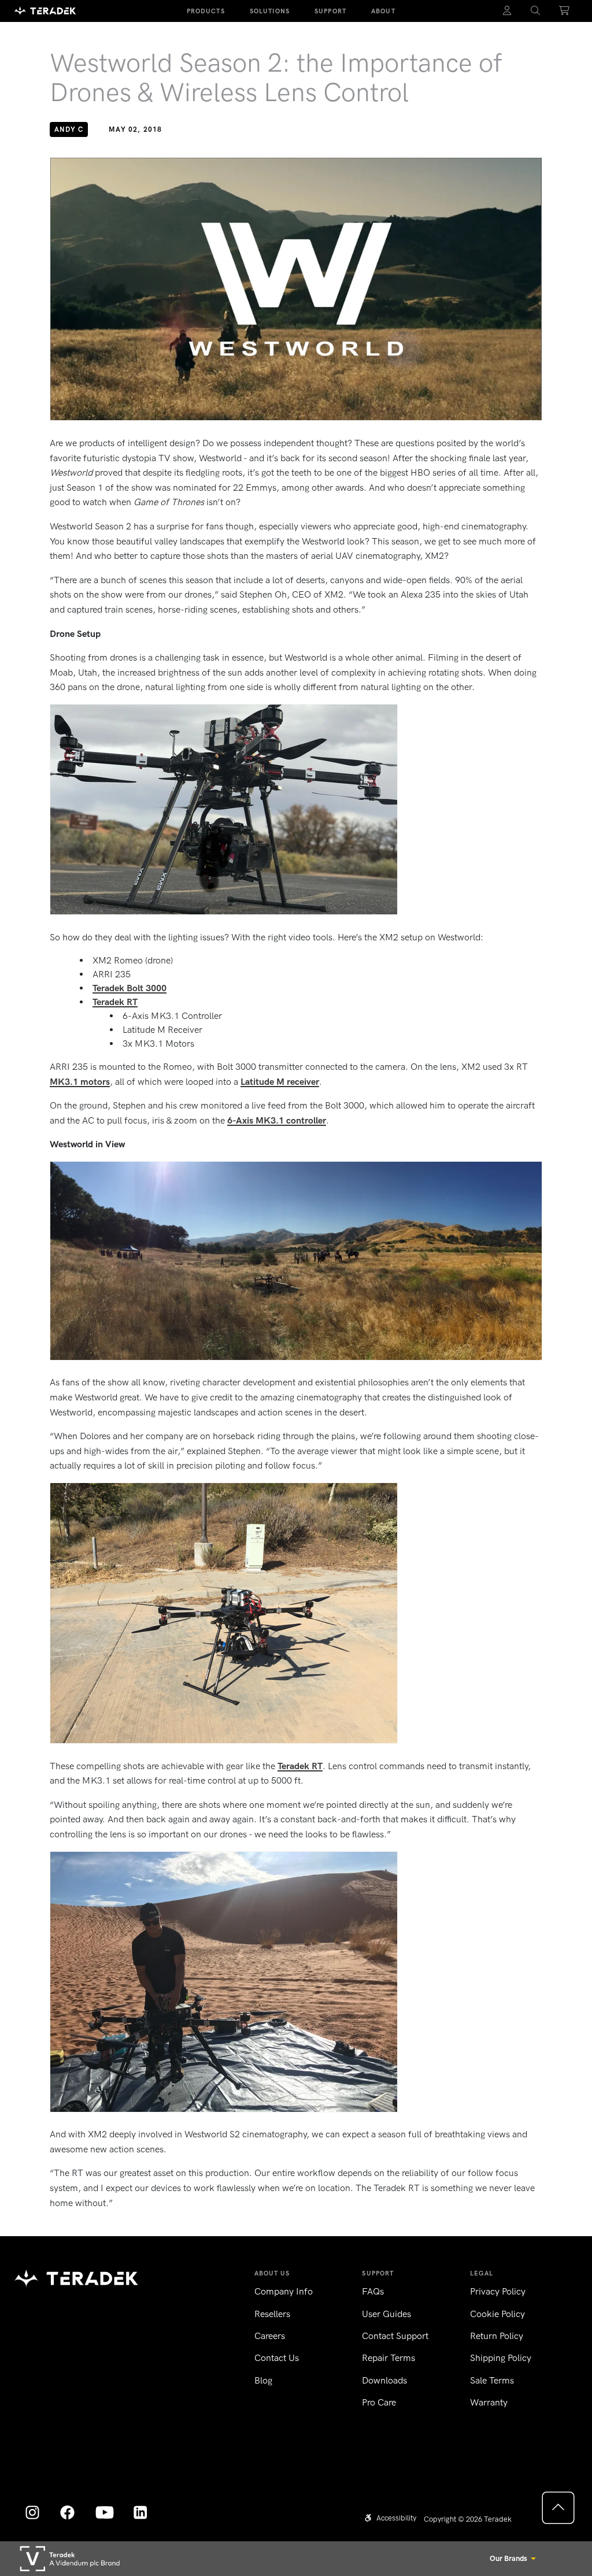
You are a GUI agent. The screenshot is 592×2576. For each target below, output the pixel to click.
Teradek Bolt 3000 (129, 988)
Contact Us (277, 2358)
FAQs (373, 2291)
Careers (270, 2336)
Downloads (384, 2380)
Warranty (489, 2402)
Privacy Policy (498, 2291)
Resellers (272, 2314)
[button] (536, 11)
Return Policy (497, 2336)
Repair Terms (388, 2358)
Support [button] (330, 11)
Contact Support (395, 2336)
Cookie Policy (497, 2314)
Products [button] (206, 11)
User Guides (386, 2314)
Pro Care (379, 2402)
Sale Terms (492, 2380)
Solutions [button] (270, 11)
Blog (263, 2380)
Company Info (284, 2291)
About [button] (383, 11)
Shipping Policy (501, 2358)
